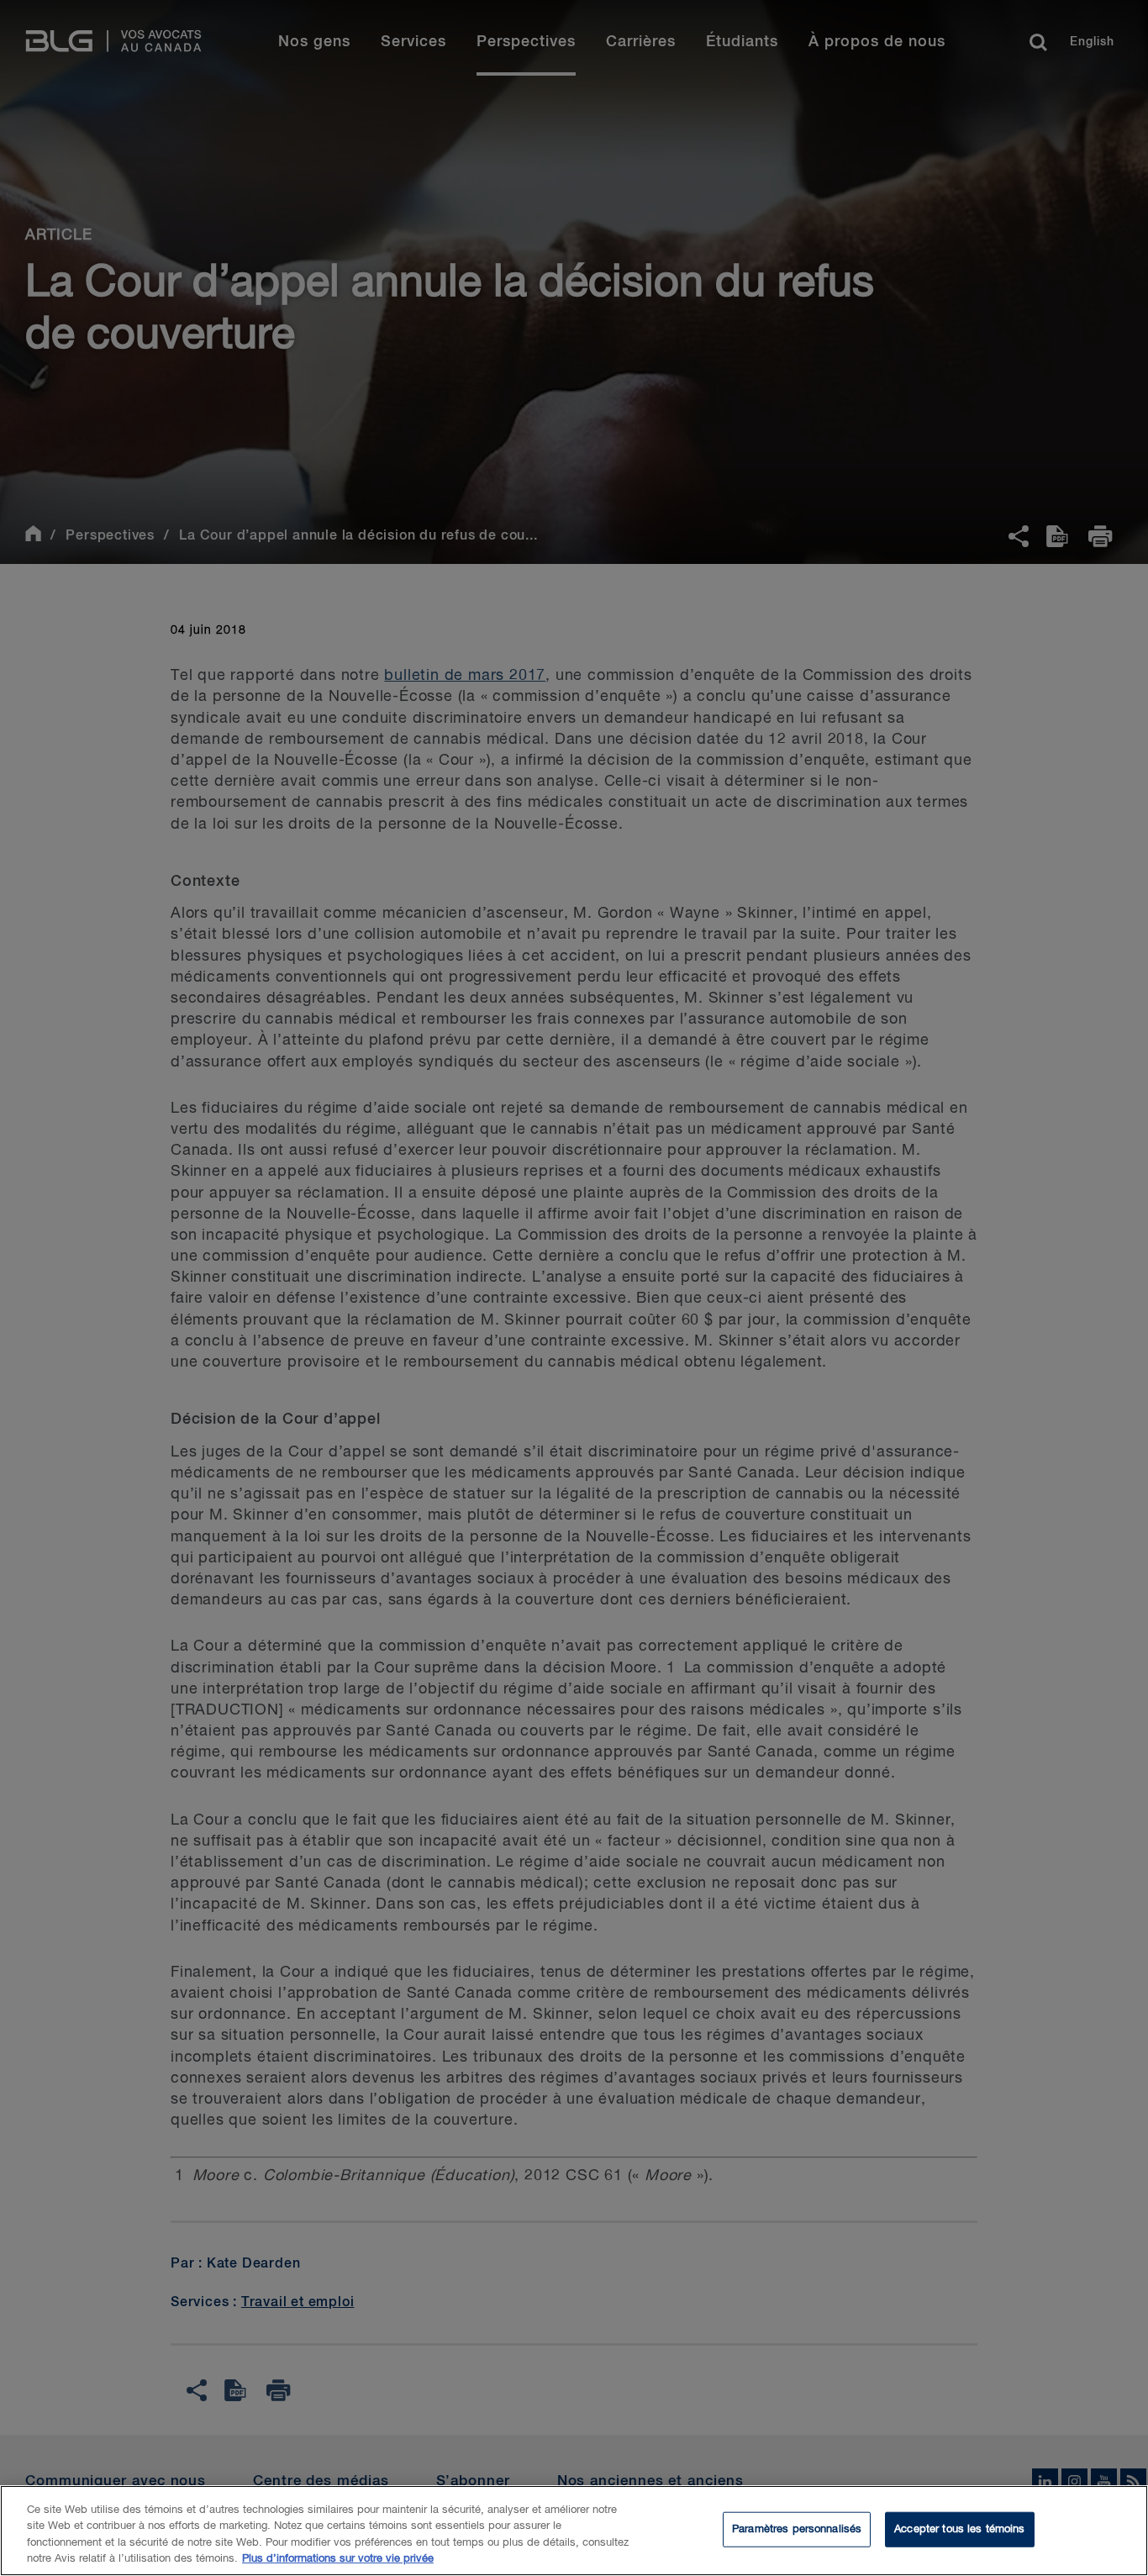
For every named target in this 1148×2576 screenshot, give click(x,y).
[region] (574, 2531)
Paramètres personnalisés (797, 2529)
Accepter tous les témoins (959, 2529)
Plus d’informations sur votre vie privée (338, 2559)
